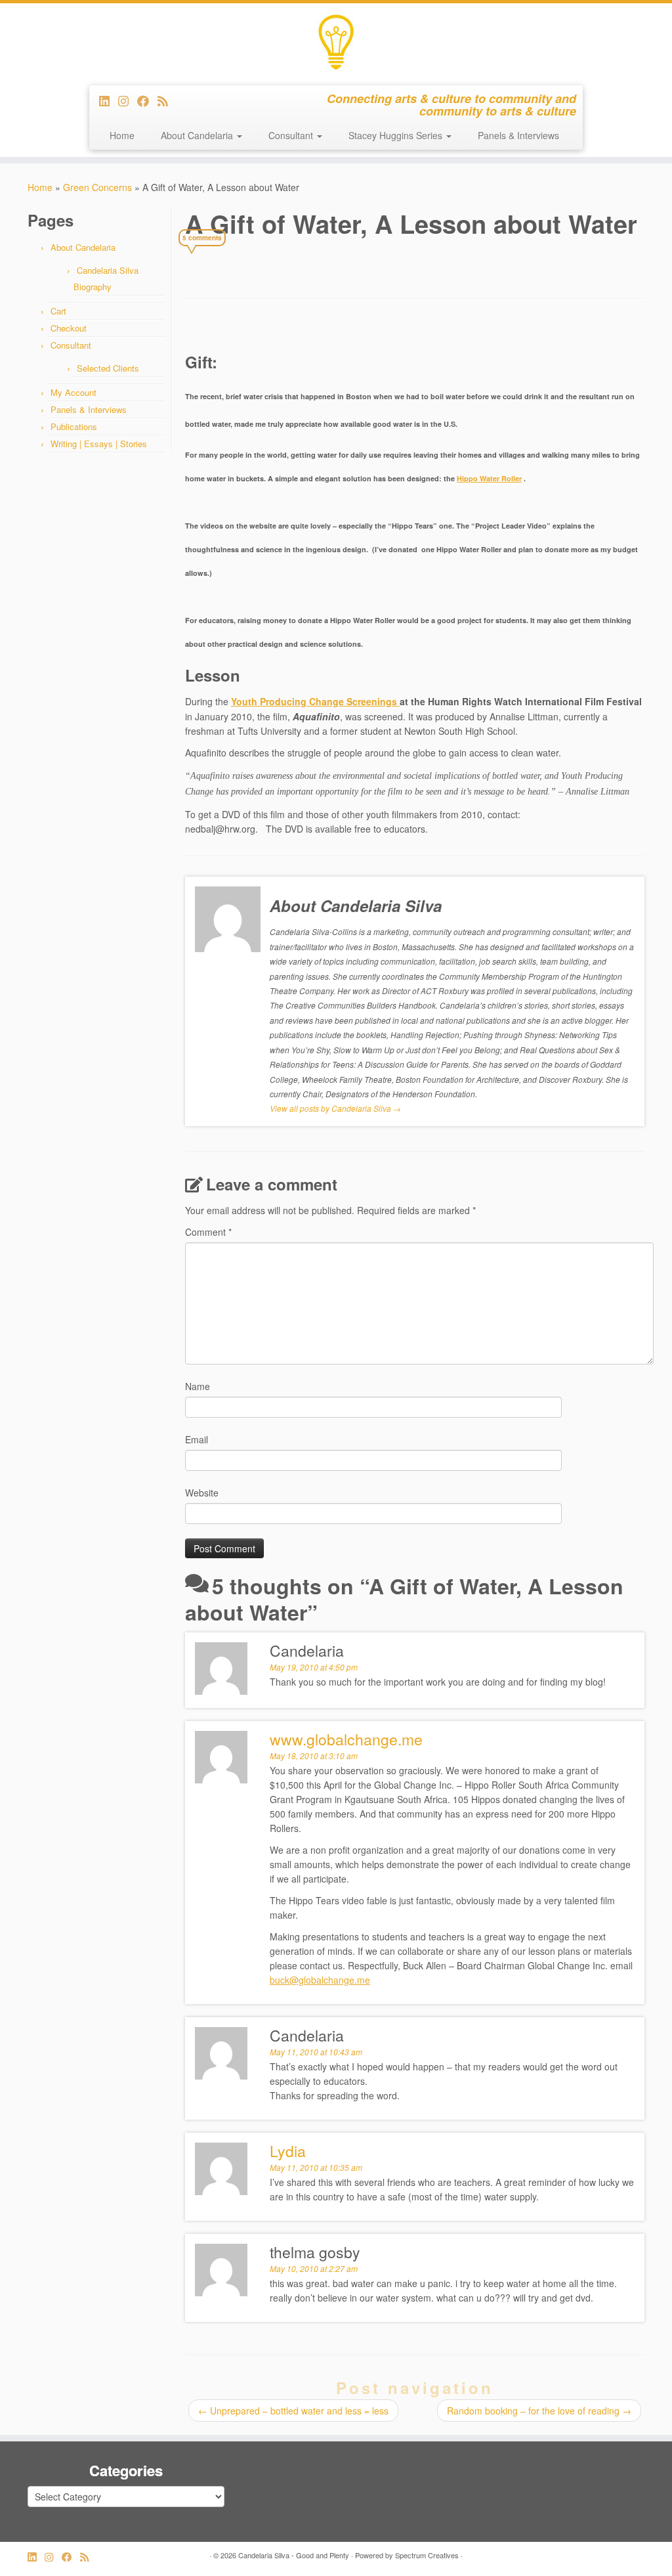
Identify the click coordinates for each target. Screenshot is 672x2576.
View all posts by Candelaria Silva (335, 1108)
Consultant (292, 135)
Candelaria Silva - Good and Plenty (294, 2555)
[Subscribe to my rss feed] (167, 100)
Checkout (69, 328)
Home (122, 135)
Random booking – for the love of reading (539, 2411)
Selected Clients (108, 368)
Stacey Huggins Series (397, 135)
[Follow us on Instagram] (128, 100)
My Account (73, 392)
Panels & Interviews (518, 135)
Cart (58, 311)
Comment (208, 1232)
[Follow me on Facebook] (147, 100)
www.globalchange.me (346, 1739)
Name (198, 1386)
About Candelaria (198, 135)
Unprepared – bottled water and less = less (293, 2411)
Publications (74, 426)
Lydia (288, 2151)
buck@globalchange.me (320, 1980)
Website (202, 1493)
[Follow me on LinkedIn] (109, 100)
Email (197, 1439)
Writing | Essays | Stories (99, 444)
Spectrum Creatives (427, 2555)
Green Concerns (97, 187)
